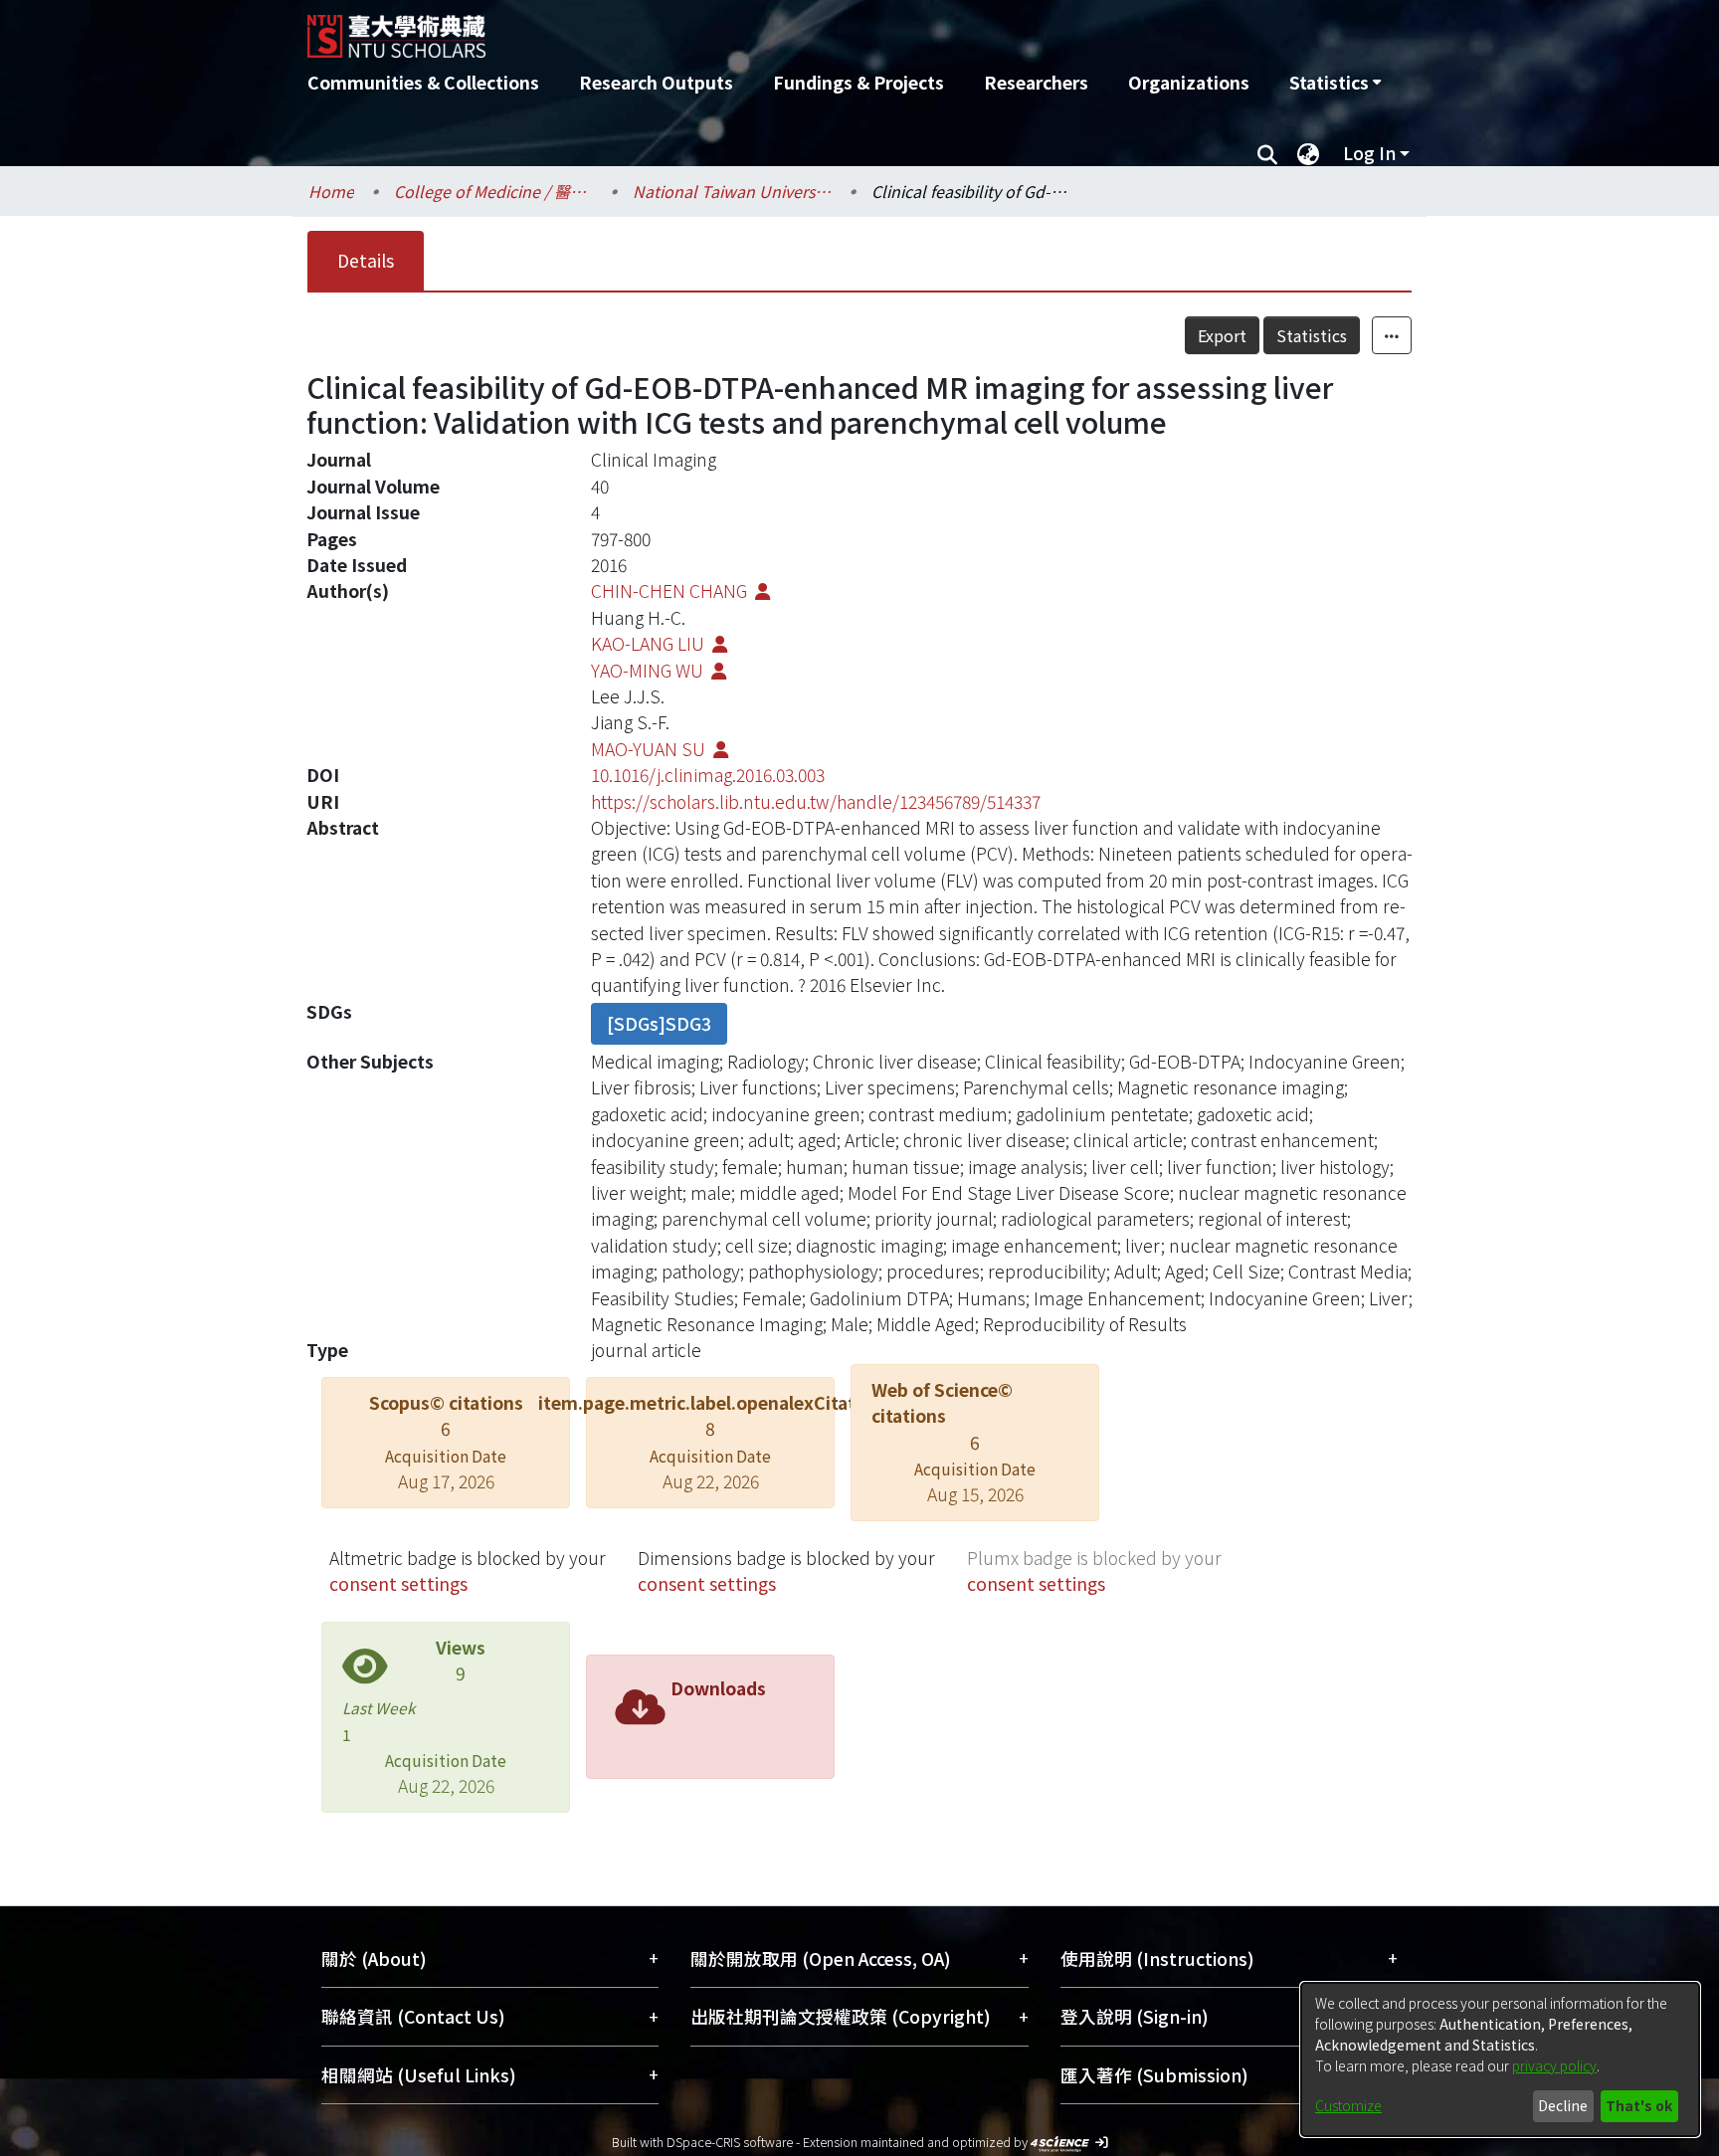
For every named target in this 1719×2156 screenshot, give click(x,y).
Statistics (1312, 335)
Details (366, 260)
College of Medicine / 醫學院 (493, 191)
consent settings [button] (398, 1583)
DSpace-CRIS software (730, 2142)
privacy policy (1554, 2065)
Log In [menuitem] (1369, 153)
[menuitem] (1335, 83)
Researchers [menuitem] (1036, 82)
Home (331, 191)
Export (1222, 335)
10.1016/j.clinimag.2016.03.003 (708, 775)
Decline (1563, 2105)
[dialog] (1500, 2059)
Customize (1348, 2105)
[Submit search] (1267, 153)
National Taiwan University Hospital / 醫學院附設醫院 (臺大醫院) (732, 191)
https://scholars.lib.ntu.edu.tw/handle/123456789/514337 (816, 801)
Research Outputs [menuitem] (656, 82)
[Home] (753, 29)
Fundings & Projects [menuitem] (859, 82)
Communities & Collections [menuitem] (423, 82)
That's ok (1639, 2105)
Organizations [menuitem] (1189, 82)
